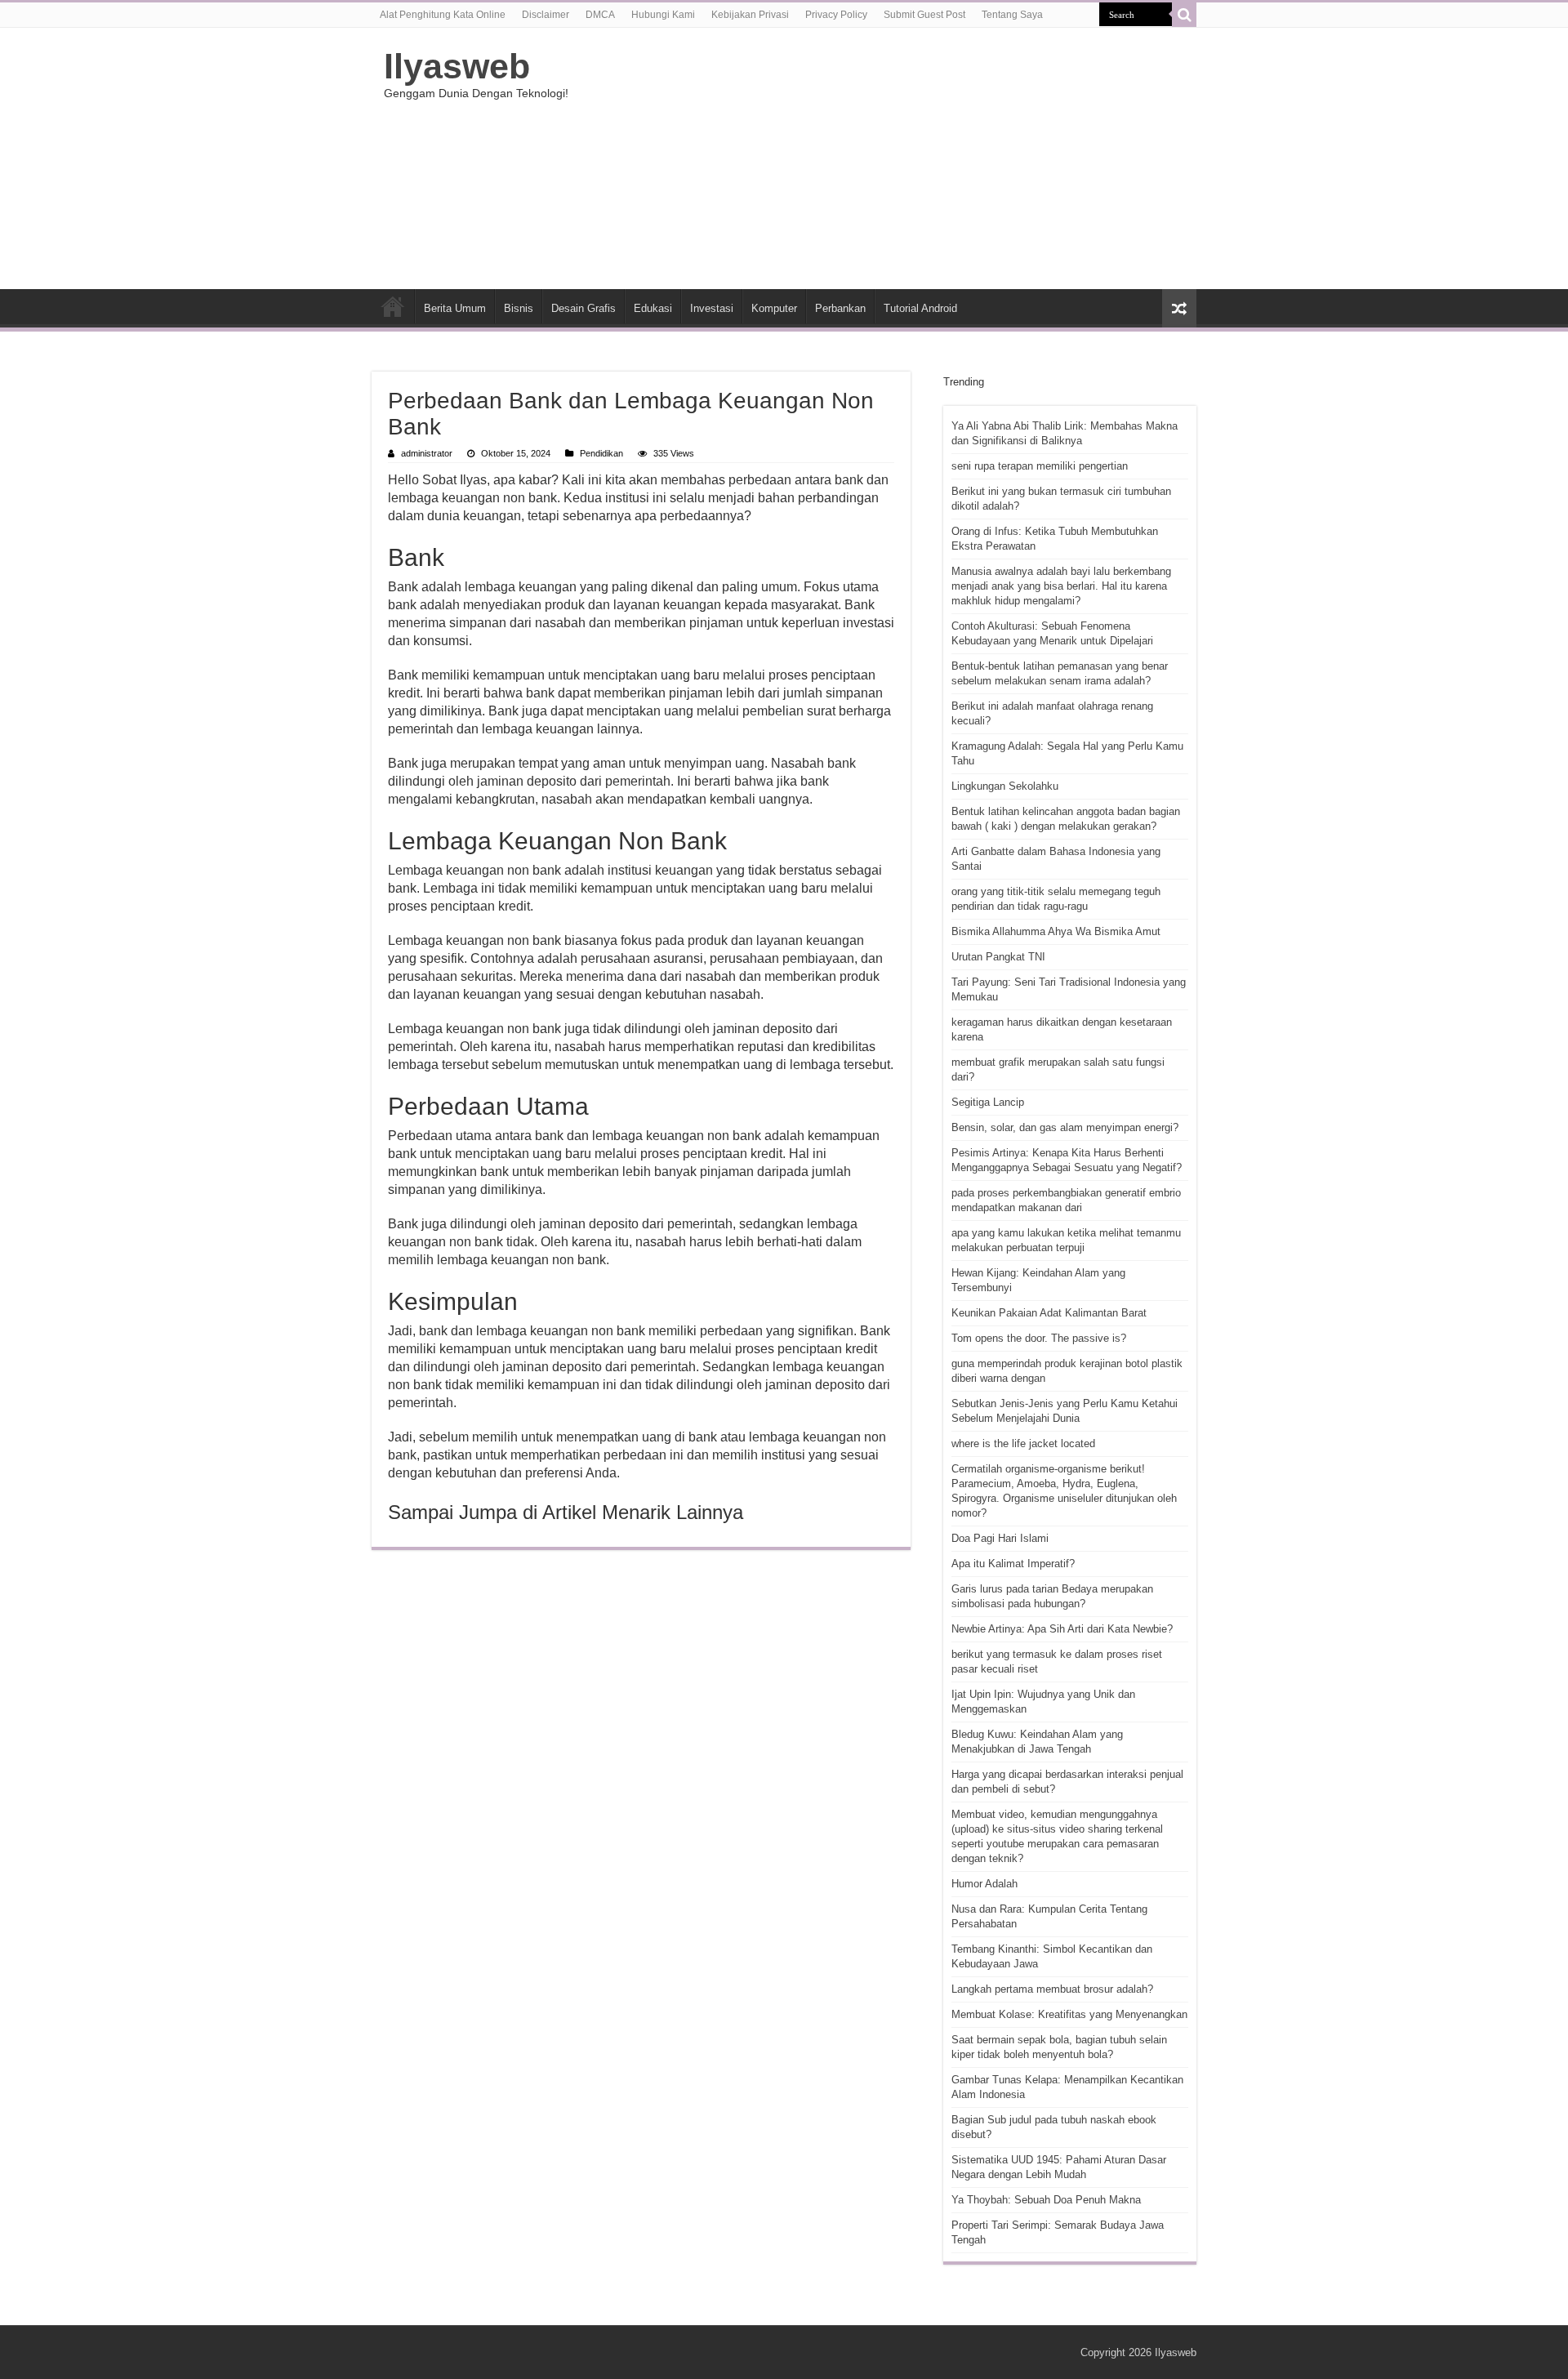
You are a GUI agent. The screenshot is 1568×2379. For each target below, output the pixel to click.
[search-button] (1184, 15)
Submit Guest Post (924, 15)
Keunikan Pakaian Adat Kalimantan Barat (1049, 1313)
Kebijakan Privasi (750, 15)
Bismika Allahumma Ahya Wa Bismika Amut (1056, 931)
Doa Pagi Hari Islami (1000, 1538)
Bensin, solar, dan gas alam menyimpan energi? (1065, 1127)
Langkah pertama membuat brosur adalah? (1052, 1989)
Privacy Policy (836, 15)
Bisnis (519, 308)
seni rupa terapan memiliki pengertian (1040, 466)
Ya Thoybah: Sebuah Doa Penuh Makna (1046, 2200)
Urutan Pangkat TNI (998, 957)
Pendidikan (601, 453)
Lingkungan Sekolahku (1005, 786)
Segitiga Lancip (988, 1102)
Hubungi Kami (663, 15)
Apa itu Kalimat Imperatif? (1013, 1564)
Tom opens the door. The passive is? (1039, 1338)
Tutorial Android (920, 308)
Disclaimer (546, 15)
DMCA (600, 15)
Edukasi (653, 308)
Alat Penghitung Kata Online (443, 15)
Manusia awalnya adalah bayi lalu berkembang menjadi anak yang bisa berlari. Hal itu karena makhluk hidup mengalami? (1061, 586)
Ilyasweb (457, 66)
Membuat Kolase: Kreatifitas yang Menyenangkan (1069, 2014)
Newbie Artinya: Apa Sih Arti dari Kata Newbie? (1062, 1629)
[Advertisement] (887, 158)
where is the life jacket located (1023, 1443)
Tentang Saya (1012, 15)
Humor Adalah (984, 1884)
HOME (393, 306)
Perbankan (840, 308)
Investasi (712, 308)
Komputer (774, 308)
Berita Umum (455, 308)
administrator (427, 453)
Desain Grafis (584, 308)
